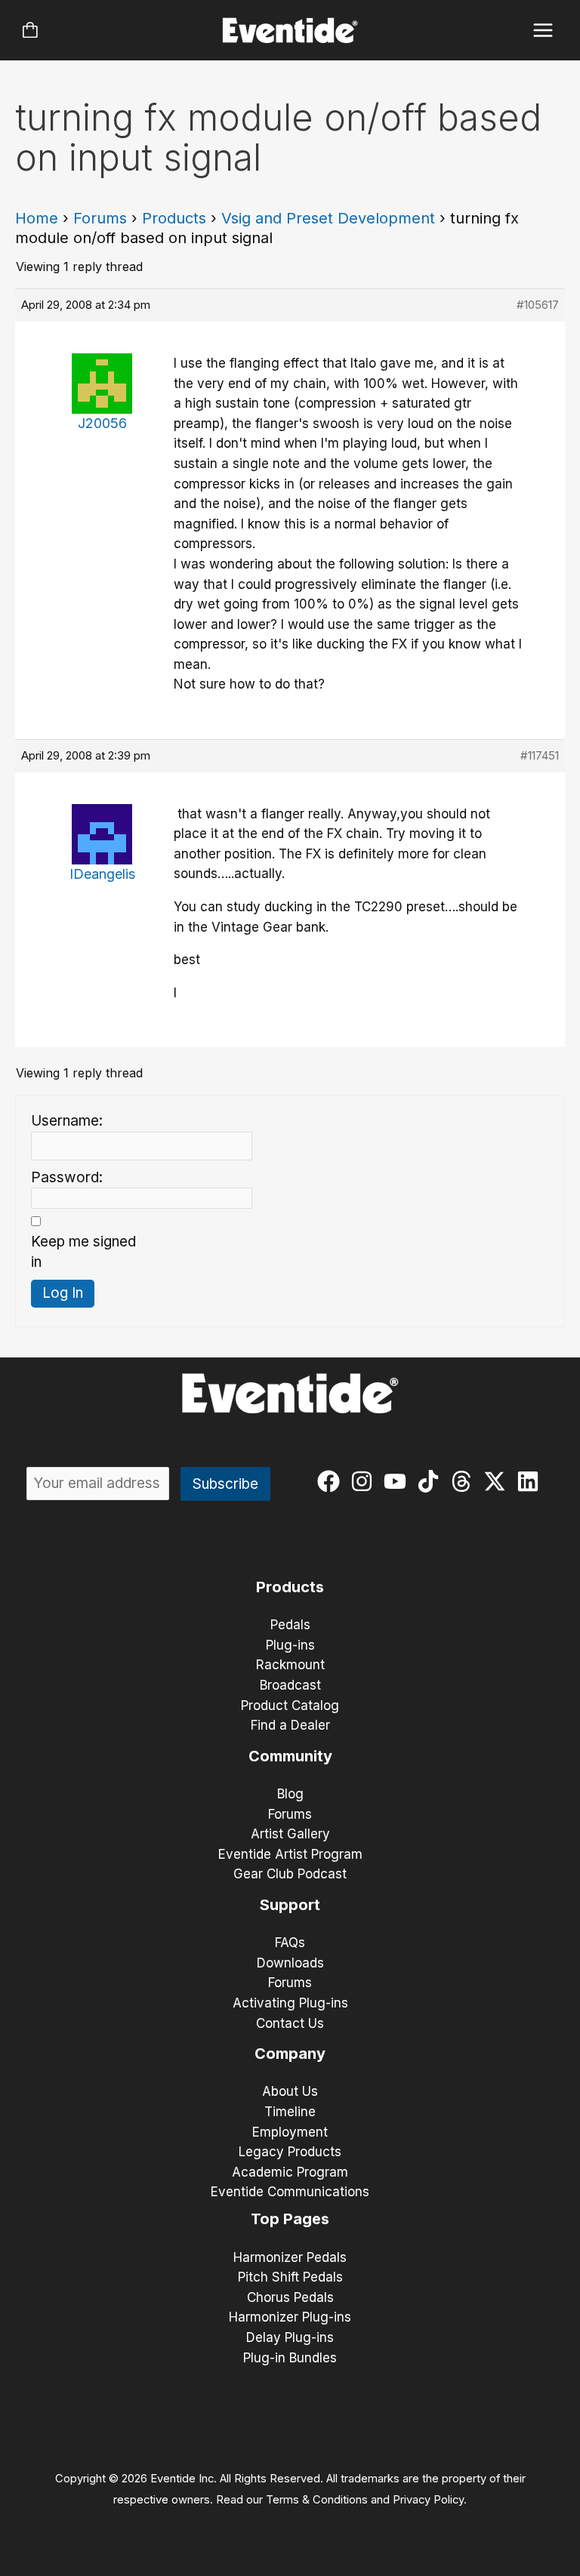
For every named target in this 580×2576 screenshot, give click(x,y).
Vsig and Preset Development (328, 218)
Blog (290, 1794)
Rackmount (290, 1665)
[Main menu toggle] (543, 31)
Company (290, 2054)
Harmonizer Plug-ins (290, 2317)
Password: (67, 1177)
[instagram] (365, 1481)
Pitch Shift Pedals (290, 2277)
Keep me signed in (83, 1252)
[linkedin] (531, 1481)
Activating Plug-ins (290, 2003)
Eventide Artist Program (290, 1854)
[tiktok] (432, 1481)
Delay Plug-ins (290, 2337)
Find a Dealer (290, 1725)
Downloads (290, 1963)
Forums (100, 218)
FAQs (290, 1943)
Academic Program (290, 2172)
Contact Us (290, 2023)
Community (290, 1756)
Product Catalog (290, 1706)
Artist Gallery (290, 1834)
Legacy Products (290, 2152)
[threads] (465, 1481)
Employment (290, 2132)
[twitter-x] (498, 1481)
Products (174, 218)
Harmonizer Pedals (290, 2257)
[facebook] (332, 1481)
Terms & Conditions (317, 2500)
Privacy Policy (428, 2500)
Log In (63, 1293)
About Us (290, 2091)
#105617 (538, 305)
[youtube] (398, 1481)
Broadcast (290, 1685)
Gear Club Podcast (290, 1874)
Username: (67, 1121)
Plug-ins (290, 1645)
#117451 (540, 755)
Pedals (290, 1625)
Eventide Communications (290, 2192)
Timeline (290, 2112)
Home (37, 218)
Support (290, 1905)
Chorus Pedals (290, 2297)
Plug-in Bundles (290, 2358)
